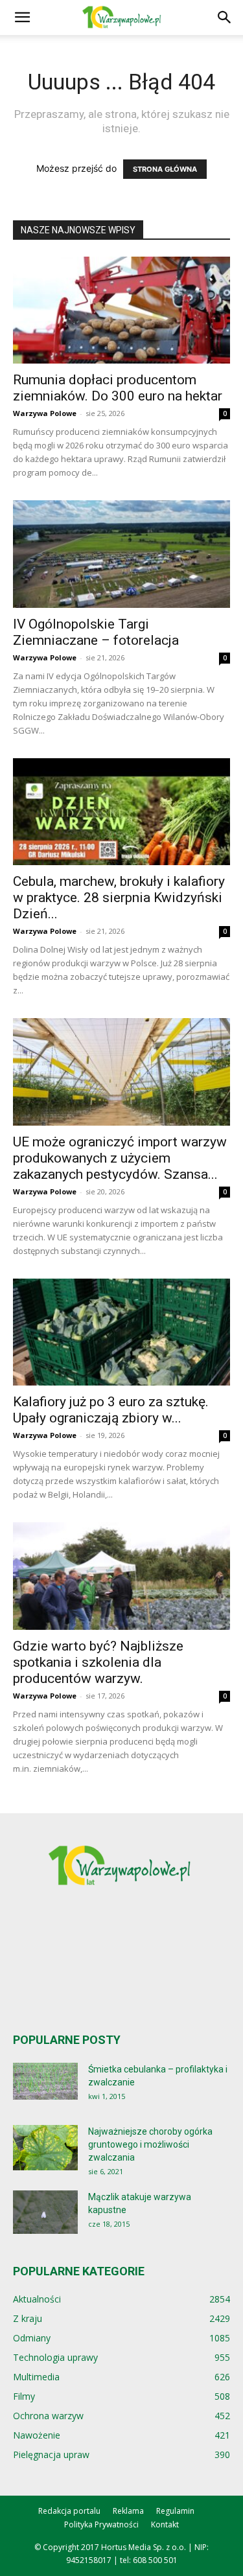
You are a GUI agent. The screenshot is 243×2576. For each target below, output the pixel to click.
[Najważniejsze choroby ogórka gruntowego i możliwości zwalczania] (45, 2148)
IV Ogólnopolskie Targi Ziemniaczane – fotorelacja (96, 632)
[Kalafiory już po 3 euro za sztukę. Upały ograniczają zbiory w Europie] (121, 1332)
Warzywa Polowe (45, 413)
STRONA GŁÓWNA (165, 169)
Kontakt (165, 2524)
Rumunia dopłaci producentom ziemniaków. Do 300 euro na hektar (118, 388)
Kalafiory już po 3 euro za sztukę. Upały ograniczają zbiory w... (111, 1410)
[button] (22, 17)
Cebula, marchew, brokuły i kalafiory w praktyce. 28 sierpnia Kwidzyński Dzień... (119, 898)
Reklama (128, 2511)
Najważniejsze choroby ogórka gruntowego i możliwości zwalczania (150, 2144)
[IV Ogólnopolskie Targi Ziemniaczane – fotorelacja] (121, 554)
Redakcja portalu (69, 2511)
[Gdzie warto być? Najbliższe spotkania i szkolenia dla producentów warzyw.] (121, 1576)
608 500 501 (155, 2560)
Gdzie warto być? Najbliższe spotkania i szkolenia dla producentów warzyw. (98, 1662)
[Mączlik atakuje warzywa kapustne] (45, 2212)
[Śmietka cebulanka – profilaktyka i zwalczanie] (45, 2081)
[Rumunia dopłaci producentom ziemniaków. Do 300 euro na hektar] (121, 310)
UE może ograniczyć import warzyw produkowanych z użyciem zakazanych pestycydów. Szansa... (120, 1158)
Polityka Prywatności (101, 2524)
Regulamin (175, 2511)
